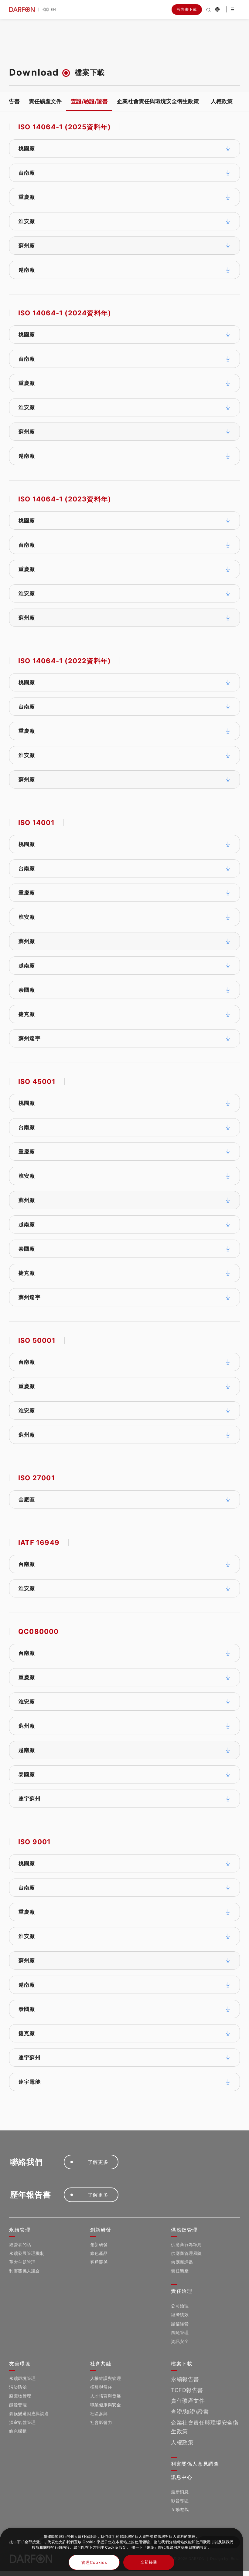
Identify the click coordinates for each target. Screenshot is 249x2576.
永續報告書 (185, 2379)
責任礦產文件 (45, 101)
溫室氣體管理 (22, 2422)
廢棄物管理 (20, 2396)
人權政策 (222, 101)
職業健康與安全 (106, 2405)
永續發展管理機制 (27, 2253)
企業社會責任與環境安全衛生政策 (158, 101)
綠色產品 (99, 2253)
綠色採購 (18, 2431)
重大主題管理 (22, 2262)
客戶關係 (99, 2262)
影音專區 (180, 2501)
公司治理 (180, 2306)
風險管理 (180, 2332)
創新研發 (99, 2244)
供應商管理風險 (186, 2253)
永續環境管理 (22, 2378)
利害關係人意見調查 (195, 2464)
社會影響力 (101, 2422)
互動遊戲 (180, 2509)
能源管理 (18, 2405)
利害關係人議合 (25, 2271)
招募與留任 (101, 2387)
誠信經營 (180, 2324)
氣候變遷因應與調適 (29, 2413)
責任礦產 (180, 2271)
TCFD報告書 (187, 2390)
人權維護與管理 (106, 2378)
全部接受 (149, 2562)
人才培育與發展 (106, 2396)
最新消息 (180, 2492)
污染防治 (18, 2387)
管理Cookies (94, 2562)
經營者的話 (20, 2244)
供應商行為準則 (186, 2244)
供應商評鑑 (182, 2262)
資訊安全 (180, 2341)
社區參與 (99, 2413)
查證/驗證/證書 (89, 101)
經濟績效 (180, 2315)
